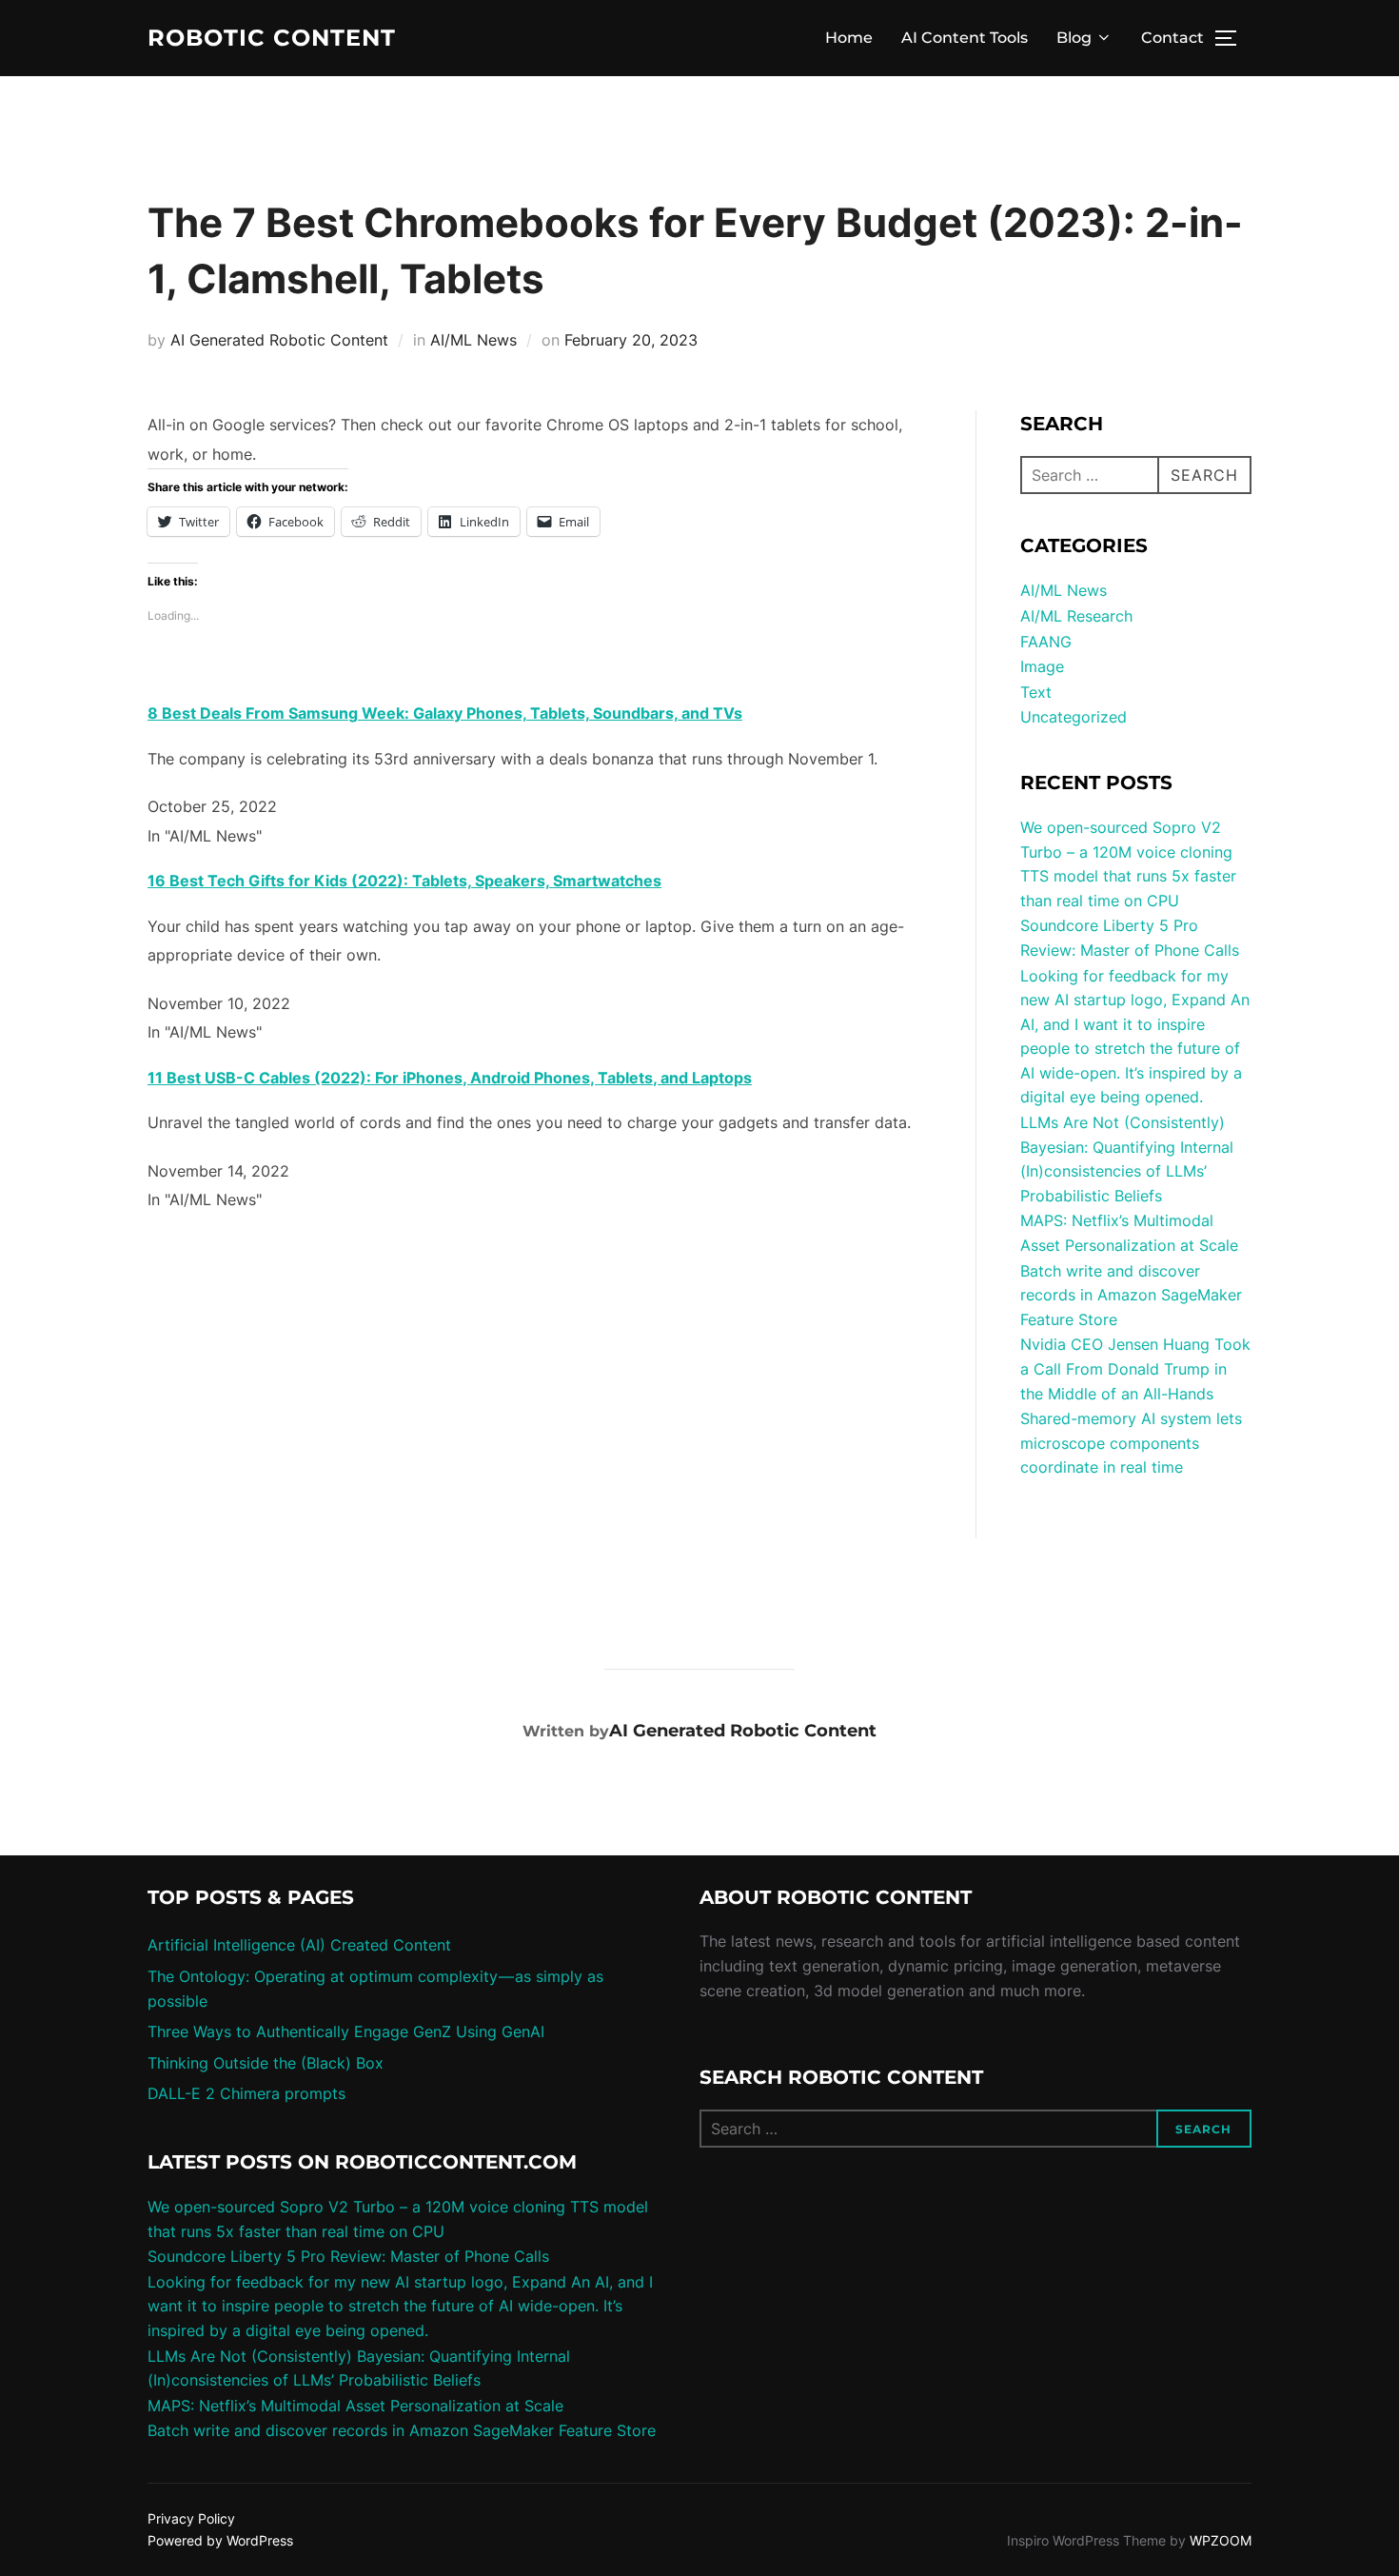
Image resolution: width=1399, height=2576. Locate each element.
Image (1042, 666)
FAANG (1046, 642)
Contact (1172, 38)
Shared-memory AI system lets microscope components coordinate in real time (1131, 1443)
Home (849, 38)
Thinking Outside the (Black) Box (266, 2063)
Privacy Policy (191, 2518)
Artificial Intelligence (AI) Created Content (299, 1945)
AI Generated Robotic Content (279, 340)
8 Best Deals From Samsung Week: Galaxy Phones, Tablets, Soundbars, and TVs (445, 713)
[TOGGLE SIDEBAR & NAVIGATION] (1232, 38)
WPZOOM (1221, 2540)
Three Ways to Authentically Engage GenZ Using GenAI (346, 2031)
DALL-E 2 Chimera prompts (246, 2093)
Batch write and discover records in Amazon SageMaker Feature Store (1131, 1295)
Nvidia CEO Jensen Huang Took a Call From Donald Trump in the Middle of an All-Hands (1135, 1368)
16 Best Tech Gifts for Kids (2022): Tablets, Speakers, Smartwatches (404, 881)
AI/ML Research (1076, 616)
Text (1036, 692)
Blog (1074, 38)
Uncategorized (1074, 717)
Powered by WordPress (220, 2540)
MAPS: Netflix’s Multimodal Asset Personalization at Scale (355, 2406)
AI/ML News (473, 340)
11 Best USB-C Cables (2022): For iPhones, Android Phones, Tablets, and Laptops (450, 1078)
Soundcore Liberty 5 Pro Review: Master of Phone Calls (348, 2256)
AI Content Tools (965, 38)
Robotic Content (272, 38)
